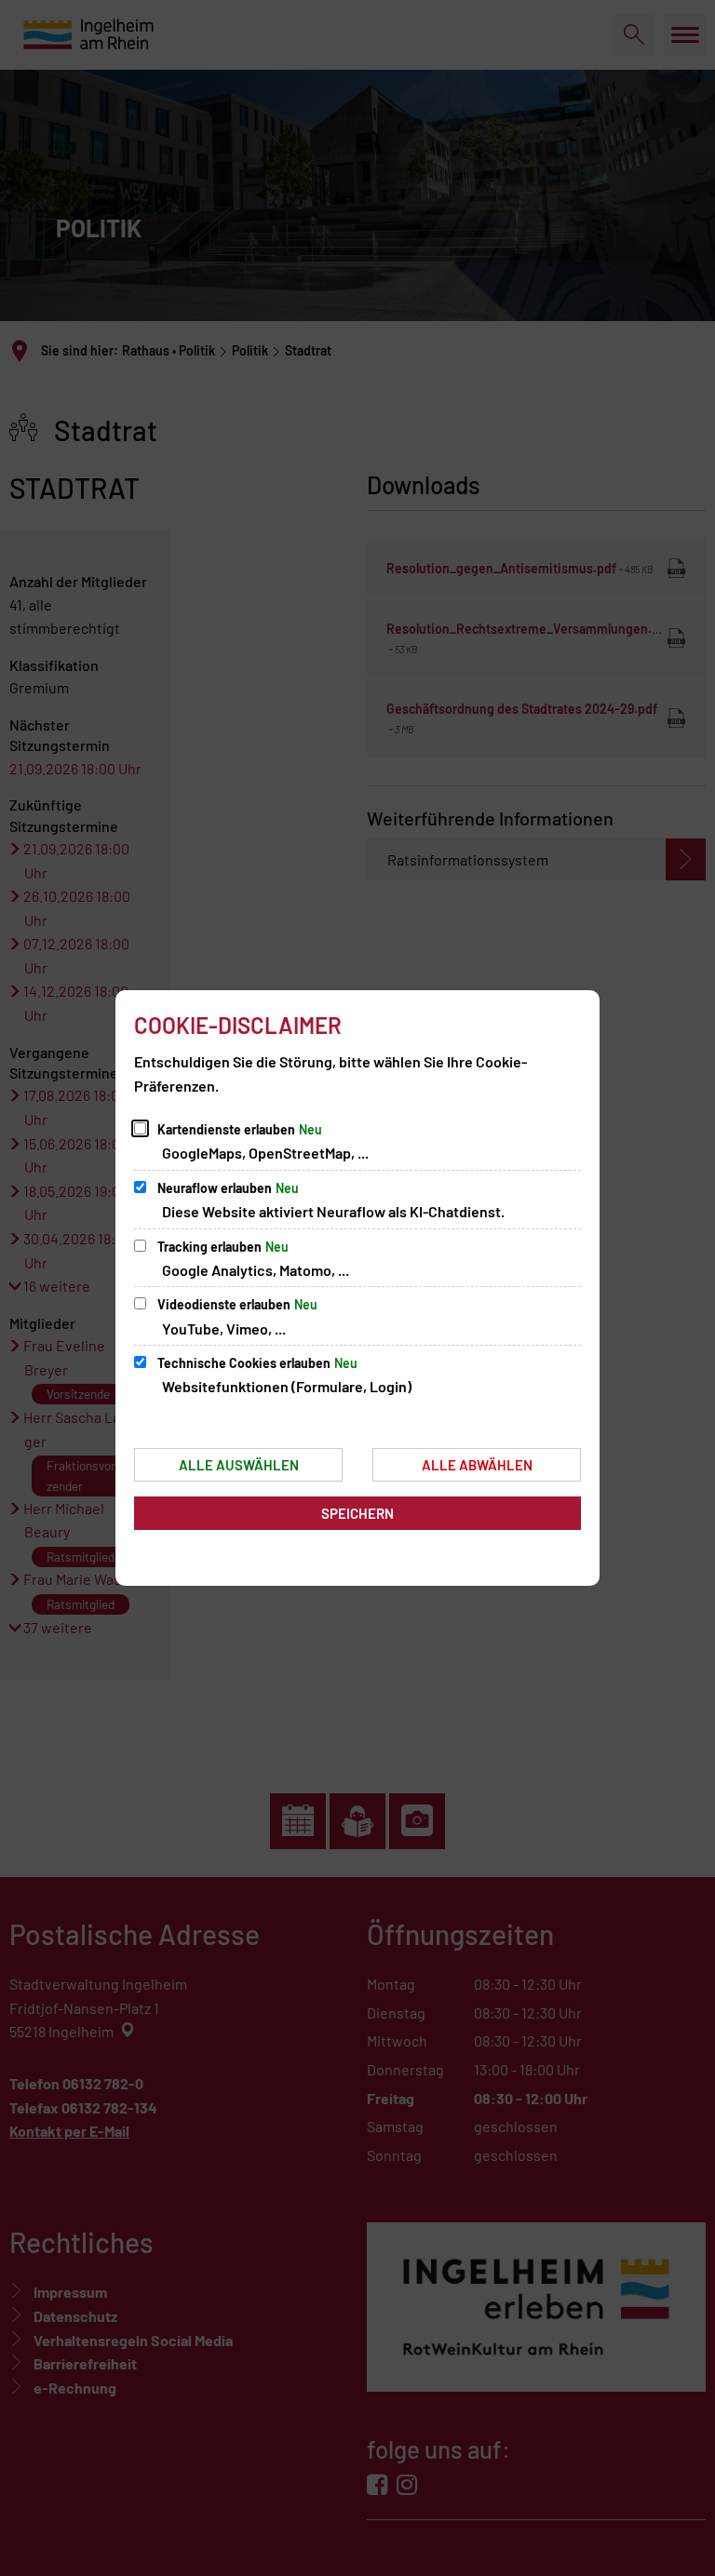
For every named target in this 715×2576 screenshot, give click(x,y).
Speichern (357, 1513)
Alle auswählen (239, 1465)
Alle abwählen (477, 1465)
